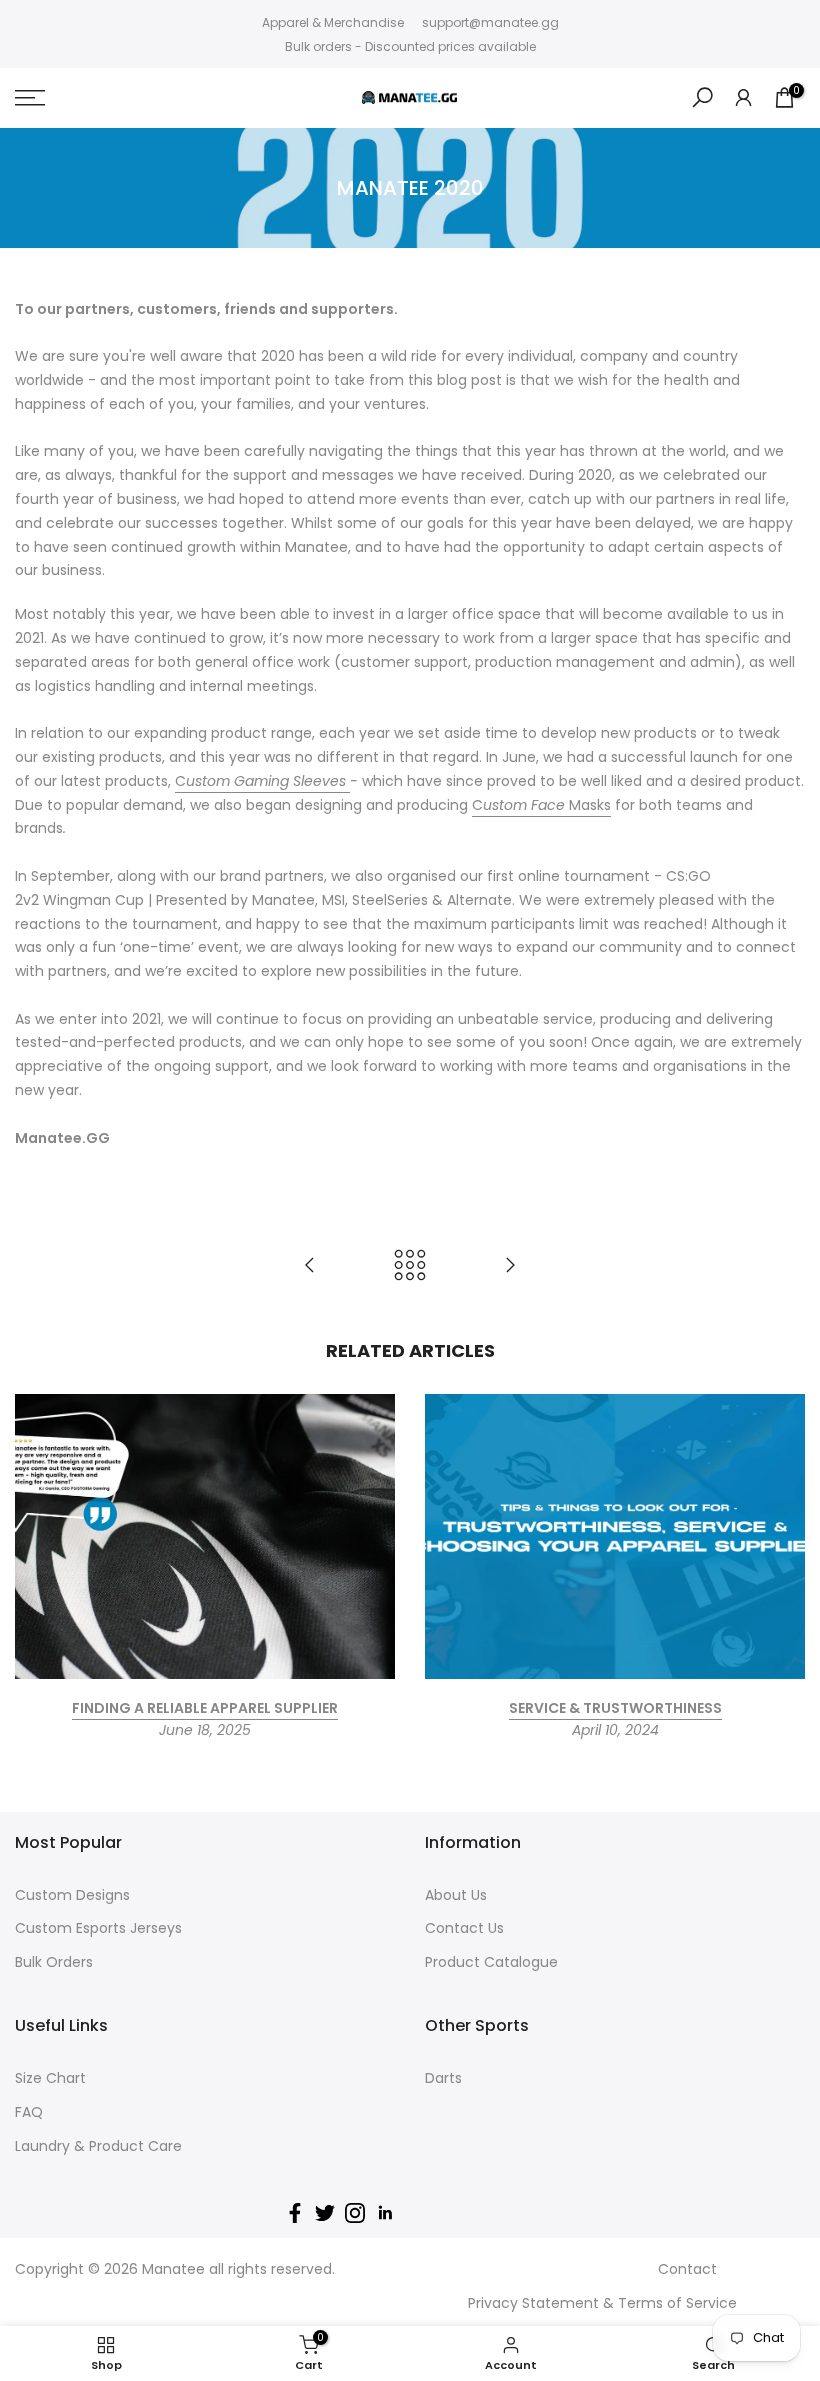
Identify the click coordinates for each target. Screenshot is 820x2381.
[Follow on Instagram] (355, 2213)
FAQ (29, 2112)
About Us (456, 1895)
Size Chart (50, 2078)
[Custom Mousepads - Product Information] (310, 1266)
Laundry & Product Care (98, 2146)
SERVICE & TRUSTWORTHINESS (615, 1708)
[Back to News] (410, 1266)
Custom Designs (72, 1895)
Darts (443, 2078)
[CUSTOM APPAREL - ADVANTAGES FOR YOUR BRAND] (510, 1266)
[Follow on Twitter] (325, 2213)
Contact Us (464, 1928)
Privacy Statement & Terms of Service (602, 2303)
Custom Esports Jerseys (98, 1928)
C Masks (541, 805)
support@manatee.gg (490, 22)
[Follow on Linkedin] (385, 2213)
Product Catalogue (491, 1962)
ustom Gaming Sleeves (268, 781)
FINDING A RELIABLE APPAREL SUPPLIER (205, 1708)
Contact (687, 2269)
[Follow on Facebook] (295, 2213)
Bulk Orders (54, 1962)
